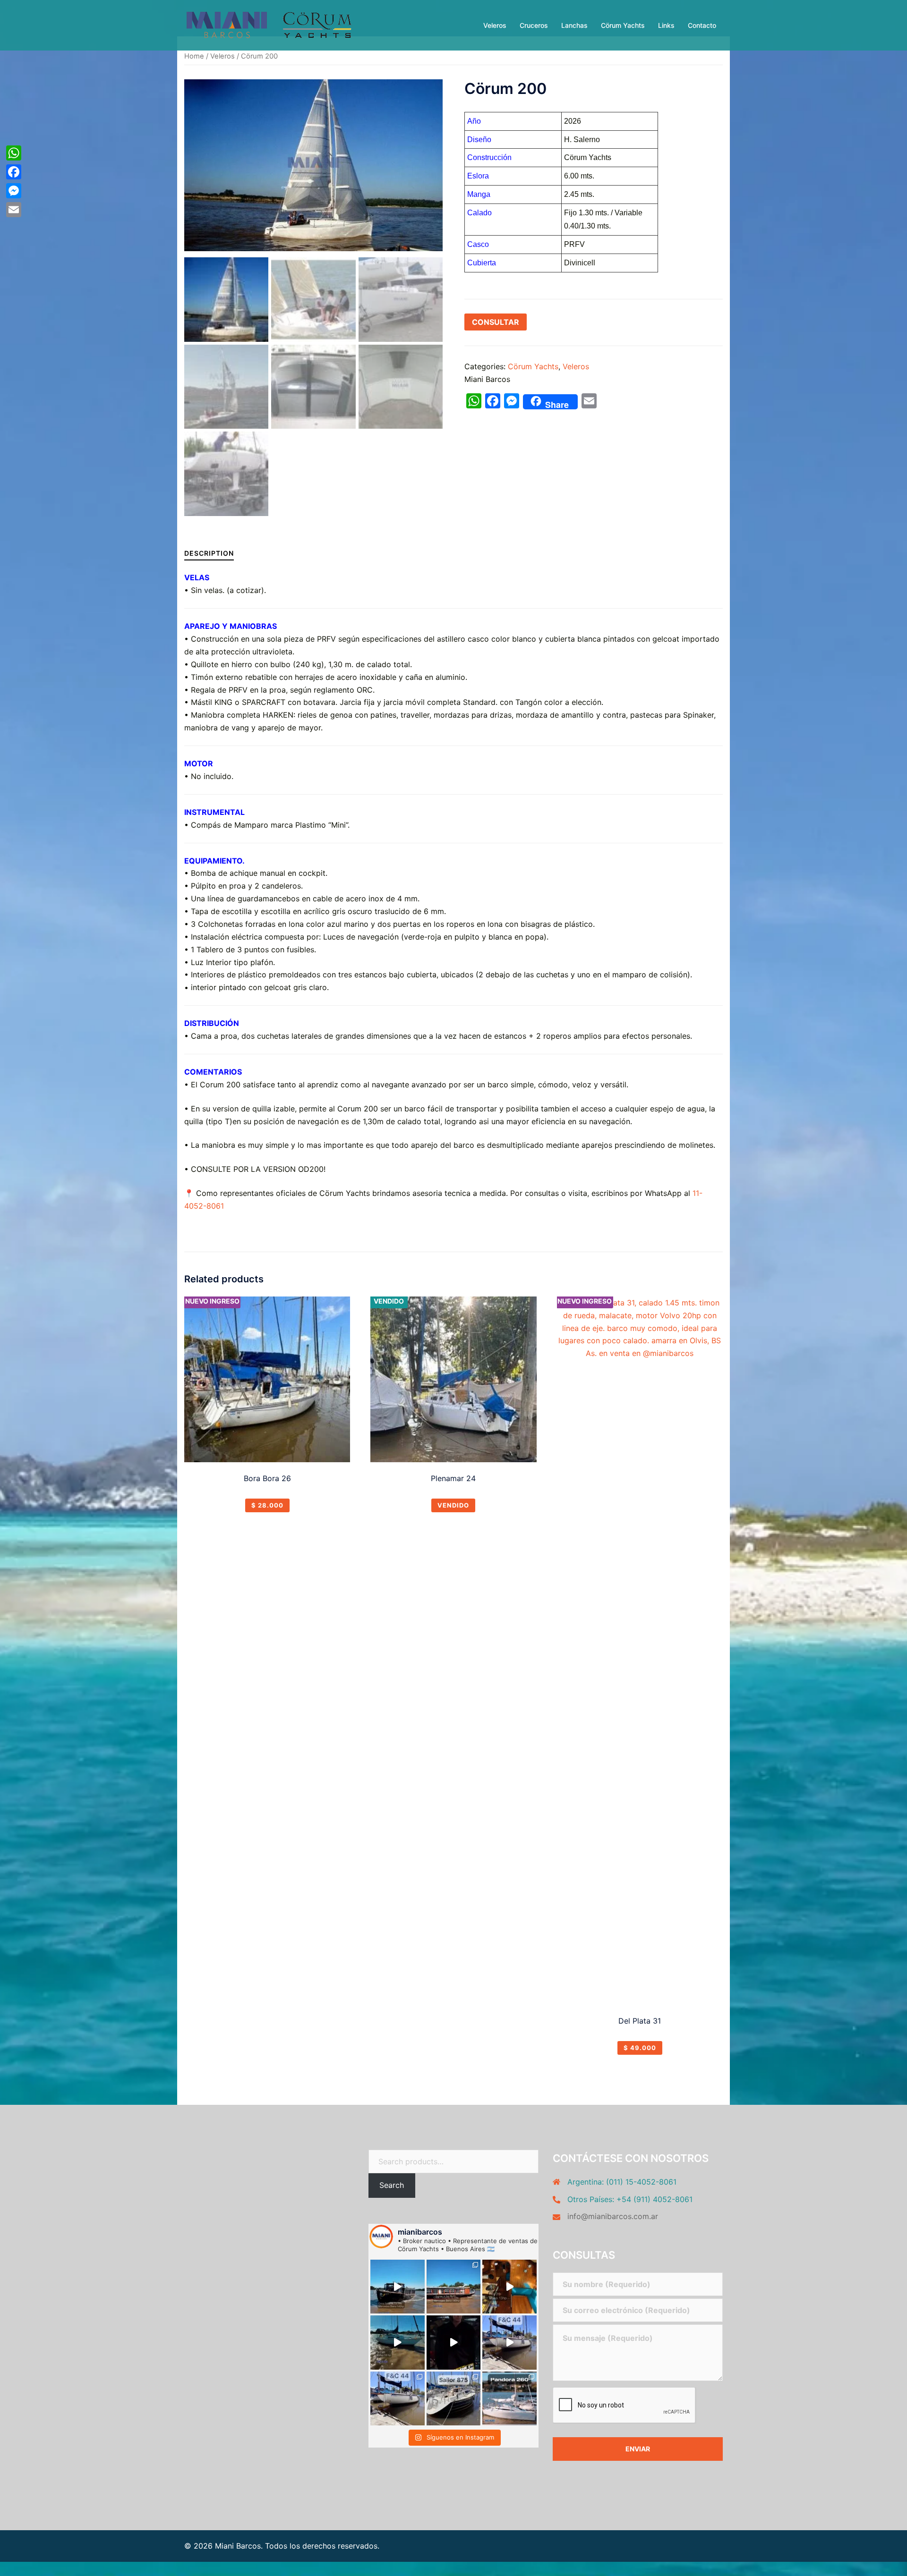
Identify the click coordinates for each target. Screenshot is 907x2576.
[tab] (209, 553)
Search (392, 2185)
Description (209, 553)
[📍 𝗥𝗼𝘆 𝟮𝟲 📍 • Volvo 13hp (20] (509, 2287)
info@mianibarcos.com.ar (613, 2216)
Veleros (495, 25)
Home (194, 56)
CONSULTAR (496, 322)
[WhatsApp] (14, 153)
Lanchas (574, 25)
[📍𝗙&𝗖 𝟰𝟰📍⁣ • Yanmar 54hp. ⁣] (398, 2399)
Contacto (702, 25)
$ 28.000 (267, 1505)
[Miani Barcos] (269, 25)
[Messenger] (14, 191)
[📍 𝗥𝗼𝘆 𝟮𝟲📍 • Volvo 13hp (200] (398, 2343)
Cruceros (534, 25)
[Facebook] (14, 172)
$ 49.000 (640, 2048)
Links (666, 25)
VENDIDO (453, 1505)
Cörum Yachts (623, 25)
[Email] (14, 210)
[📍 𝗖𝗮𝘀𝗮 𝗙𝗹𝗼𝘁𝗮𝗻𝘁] (398, 2287)
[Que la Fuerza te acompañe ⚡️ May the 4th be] (454, 2343)
